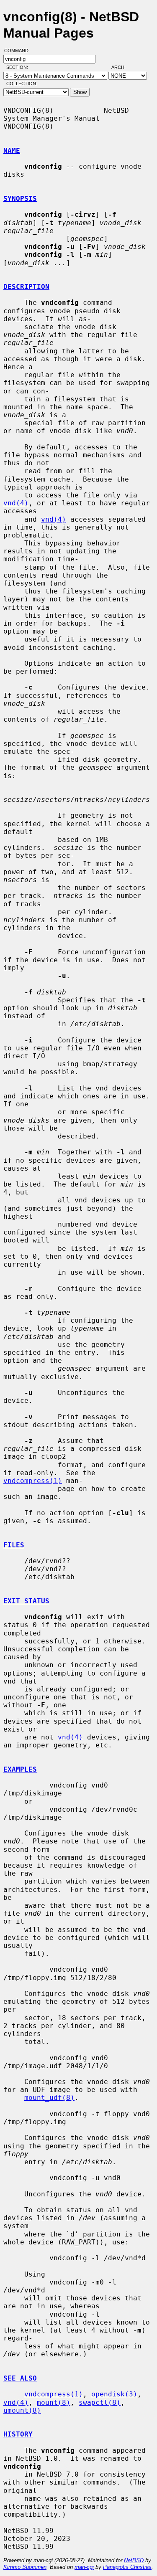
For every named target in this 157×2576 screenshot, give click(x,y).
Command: (19, 51)
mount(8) (54, 2402)
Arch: (122, 67)
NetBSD (134, 2560)
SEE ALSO (20, 2378)
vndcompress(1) (33, 1481)
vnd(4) (16, 503)
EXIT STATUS (26, 1601)
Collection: (22, 84)
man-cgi (84, 2567)
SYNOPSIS (20, 199)
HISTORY (18, 2434)
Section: (19, 67)
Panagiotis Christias (127, 2567)
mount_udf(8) (49, 2098)
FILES (14, 1545)
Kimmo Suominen (25, 2567)
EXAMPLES (20, 1769)
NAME (12, 151)
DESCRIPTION (26, 287)
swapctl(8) (100, 2402)
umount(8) (22, 2410)
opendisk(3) (114, 2394)
